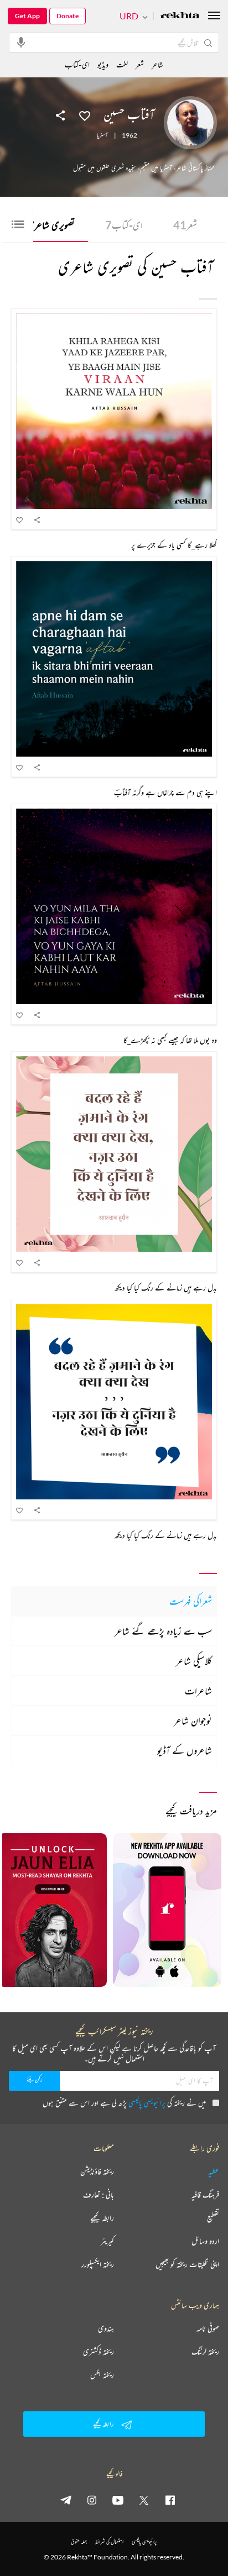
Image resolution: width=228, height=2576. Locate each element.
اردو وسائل (205, 2241)
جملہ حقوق (79, 2541)
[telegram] (66, 2500)
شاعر (157, 64)
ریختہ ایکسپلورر (98, 2264)
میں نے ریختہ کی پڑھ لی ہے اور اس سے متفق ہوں (124, 2103)
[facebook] (170, 2500)
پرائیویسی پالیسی (147, 2103)
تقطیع (213, 2218)
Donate (68, 16)
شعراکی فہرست (191, 1601)
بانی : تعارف (99, 2195)
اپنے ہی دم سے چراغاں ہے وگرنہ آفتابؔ (165, 792)
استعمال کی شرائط (109, 2541)
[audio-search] (21, 42)
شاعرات (198, 1691)
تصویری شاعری (46, 225)
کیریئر (107, 2241)
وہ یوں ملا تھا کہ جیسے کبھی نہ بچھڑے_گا (170, 1040)
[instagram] (92, 2500)
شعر (185, 225)
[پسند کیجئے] (85, 115)
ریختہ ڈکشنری (99, 2352)
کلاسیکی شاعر (194, 1661)
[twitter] (144, 2500)
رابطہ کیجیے (102, 2218)
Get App (27, 16)
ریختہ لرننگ (205, 2352)
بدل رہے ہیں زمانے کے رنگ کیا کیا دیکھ (166, 1287)
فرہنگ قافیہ (205, 2195)
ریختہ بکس (102, 2375)
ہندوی (106, 2328)
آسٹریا (102, 135)
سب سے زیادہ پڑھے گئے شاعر (163, 1631)
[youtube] (118, 2500)
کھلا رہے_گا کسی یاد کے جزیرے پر (174, 545)
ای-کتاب (124, 225)
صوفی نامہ (208, 2328)
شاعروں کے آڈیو (185, 1750)
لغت (122, 64)
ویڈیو (103, 64)
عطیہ (214, 2171)
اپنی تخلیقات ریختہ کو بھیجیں (187, 2264)
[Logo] (180, 16)
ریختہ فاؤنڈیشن (97, 2171)
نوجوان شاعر (193, 1720)
